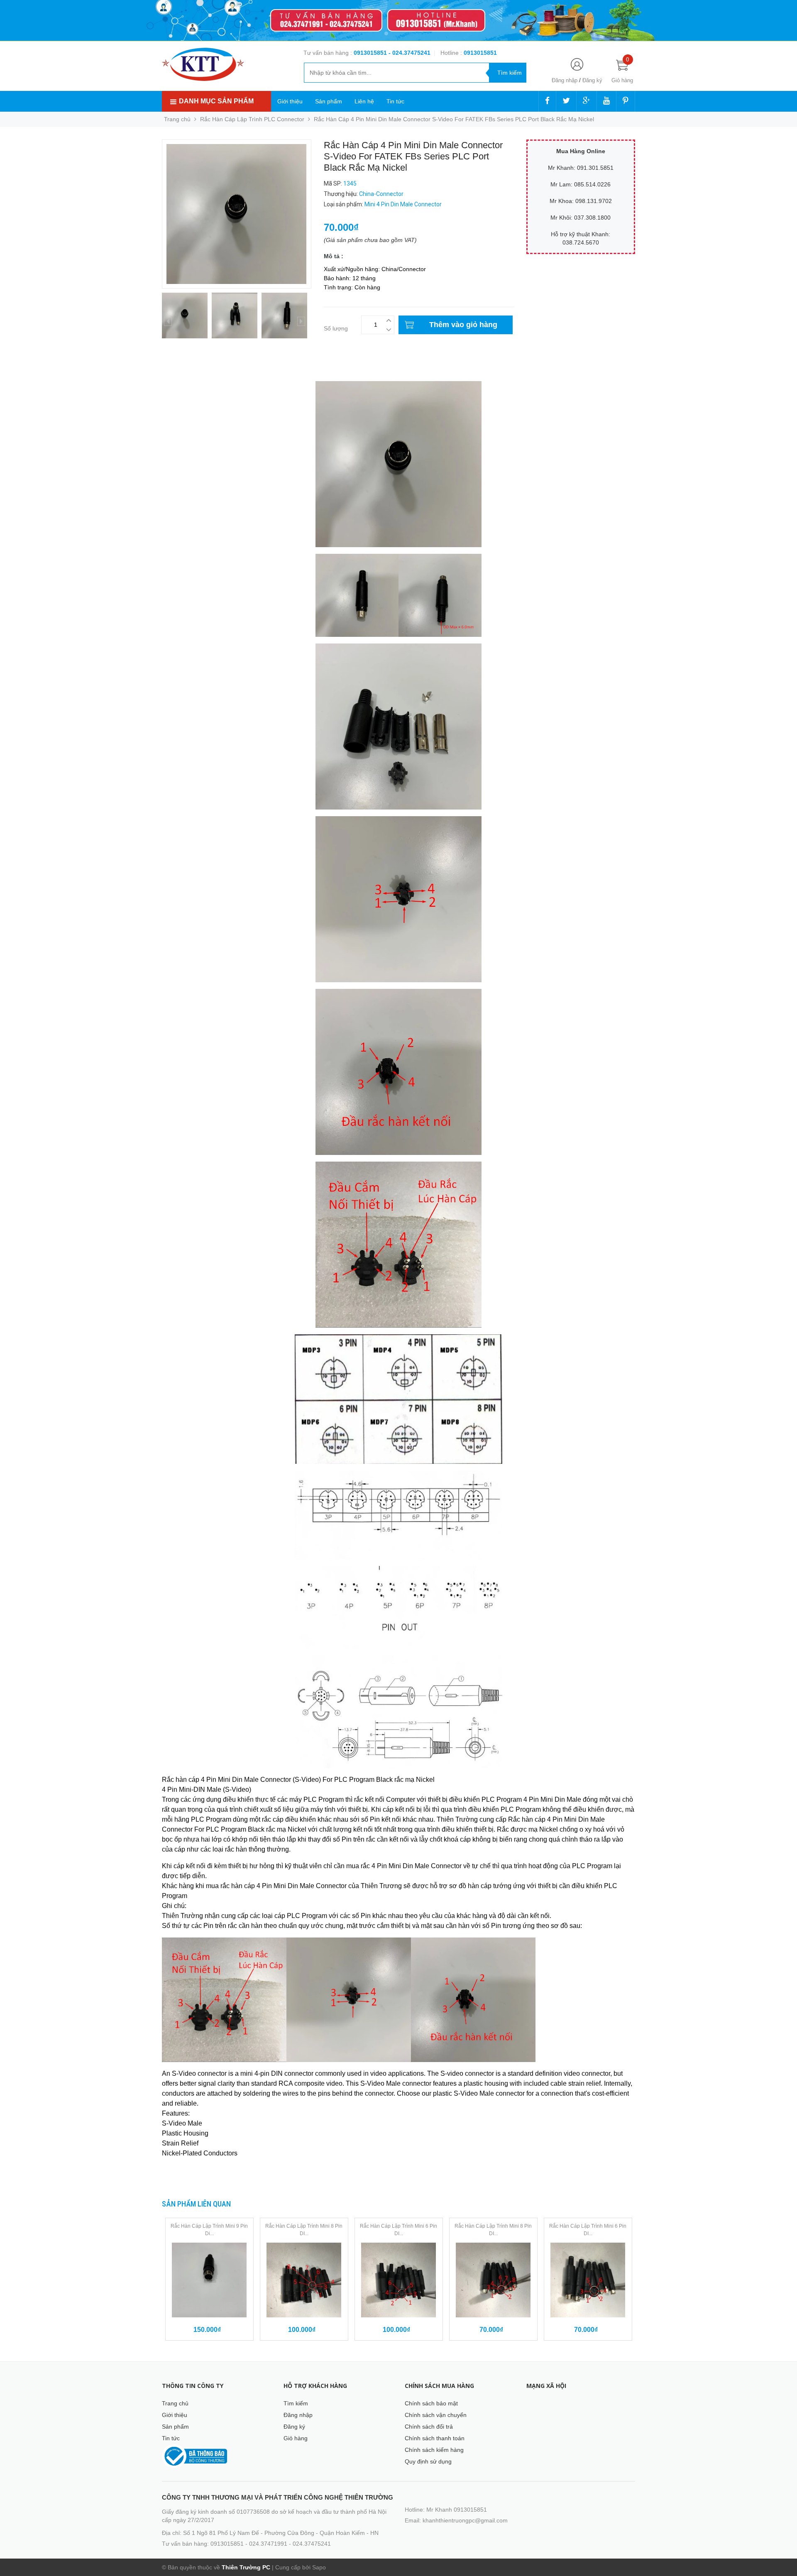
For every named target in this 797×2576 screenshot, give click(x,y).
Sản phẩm (329, 101)
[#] (398, 21)
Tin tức (395, 101)
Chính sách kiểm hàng (434, 2450)
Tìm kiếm (296, 2403)
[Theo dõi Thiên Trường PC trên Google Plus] (587, 101)
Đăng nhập (565, 80)
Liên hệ (364, 101)
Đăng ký (592, 80)
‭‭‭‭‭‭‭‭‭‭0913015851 (480, 53)
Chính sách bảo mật (431, 2403)
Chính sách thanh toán (435, 2438)
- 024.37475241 (410, 53)
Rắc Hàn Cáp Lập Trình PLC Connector (252, 119)
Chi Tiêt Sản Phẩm (186, 370)
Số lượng (336, 328)
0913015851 (371, 53)
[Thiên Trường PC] (203, 64)
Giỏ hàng (296, 2438)
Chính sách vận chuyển (436, 2415)
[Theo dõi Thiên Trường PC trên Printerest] (626, 101)
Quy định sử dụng (428, 2461)
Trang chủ (175, 2403)
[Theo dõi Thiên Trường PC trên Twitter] (566, 101)
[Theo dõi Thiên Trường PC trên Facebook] (547, 101)
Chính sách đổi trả (429, 2427)
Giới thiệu (290, 101)
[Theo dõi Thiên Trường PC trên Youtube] (606, 101)
